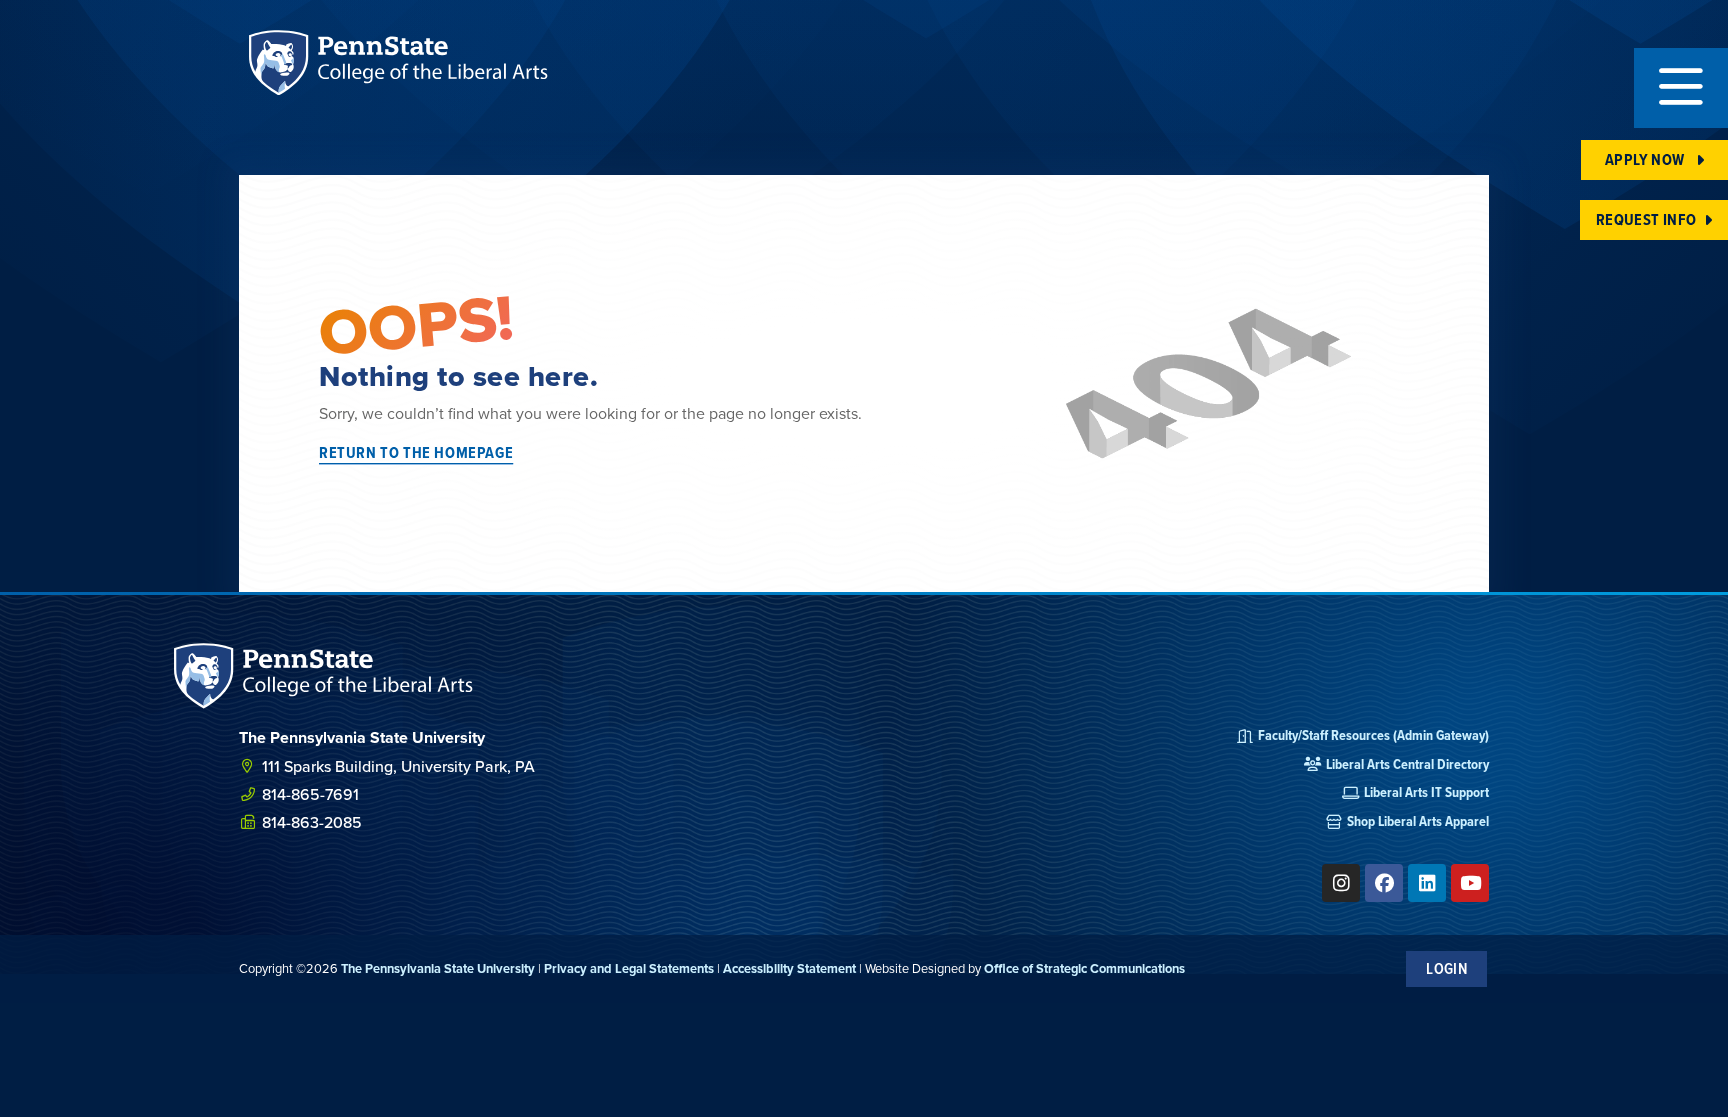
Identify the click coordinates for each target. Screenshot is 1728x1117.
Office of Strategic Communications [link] (1084, 968)
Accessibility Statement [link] (789, 968)
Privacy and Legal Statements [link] (629, 968)
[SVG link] (324, 675)
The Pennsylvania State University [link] (438, 968)
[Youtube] (1470, 883)
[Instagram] (1341, 883)
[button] (1681, 88)
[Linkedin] (1427, 883)
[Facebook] (1384, 883)
